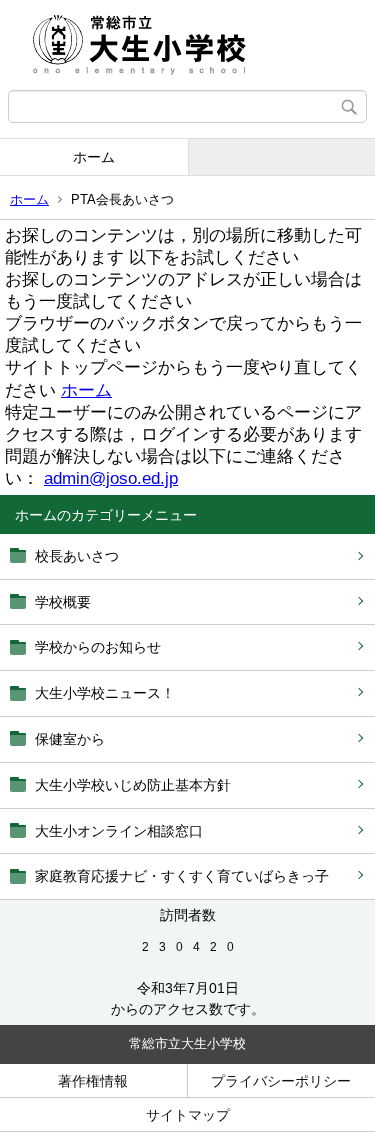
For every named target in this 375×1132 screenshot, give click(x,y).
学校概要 (63, 602)
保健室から (70, 739)
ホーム (94, 157)
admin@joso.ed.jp (111, 478)
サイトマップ (188, 1115)
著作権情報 (93, 1081)
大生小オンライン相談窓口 (119, 831)
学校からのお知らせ (98, 647)
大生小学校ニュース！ (105, 693)
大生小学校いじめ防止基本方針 (133, 785)
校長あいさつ (77, 556)
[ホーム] (187, 45)
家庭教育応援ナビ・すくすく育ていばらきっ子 (182, 876)
